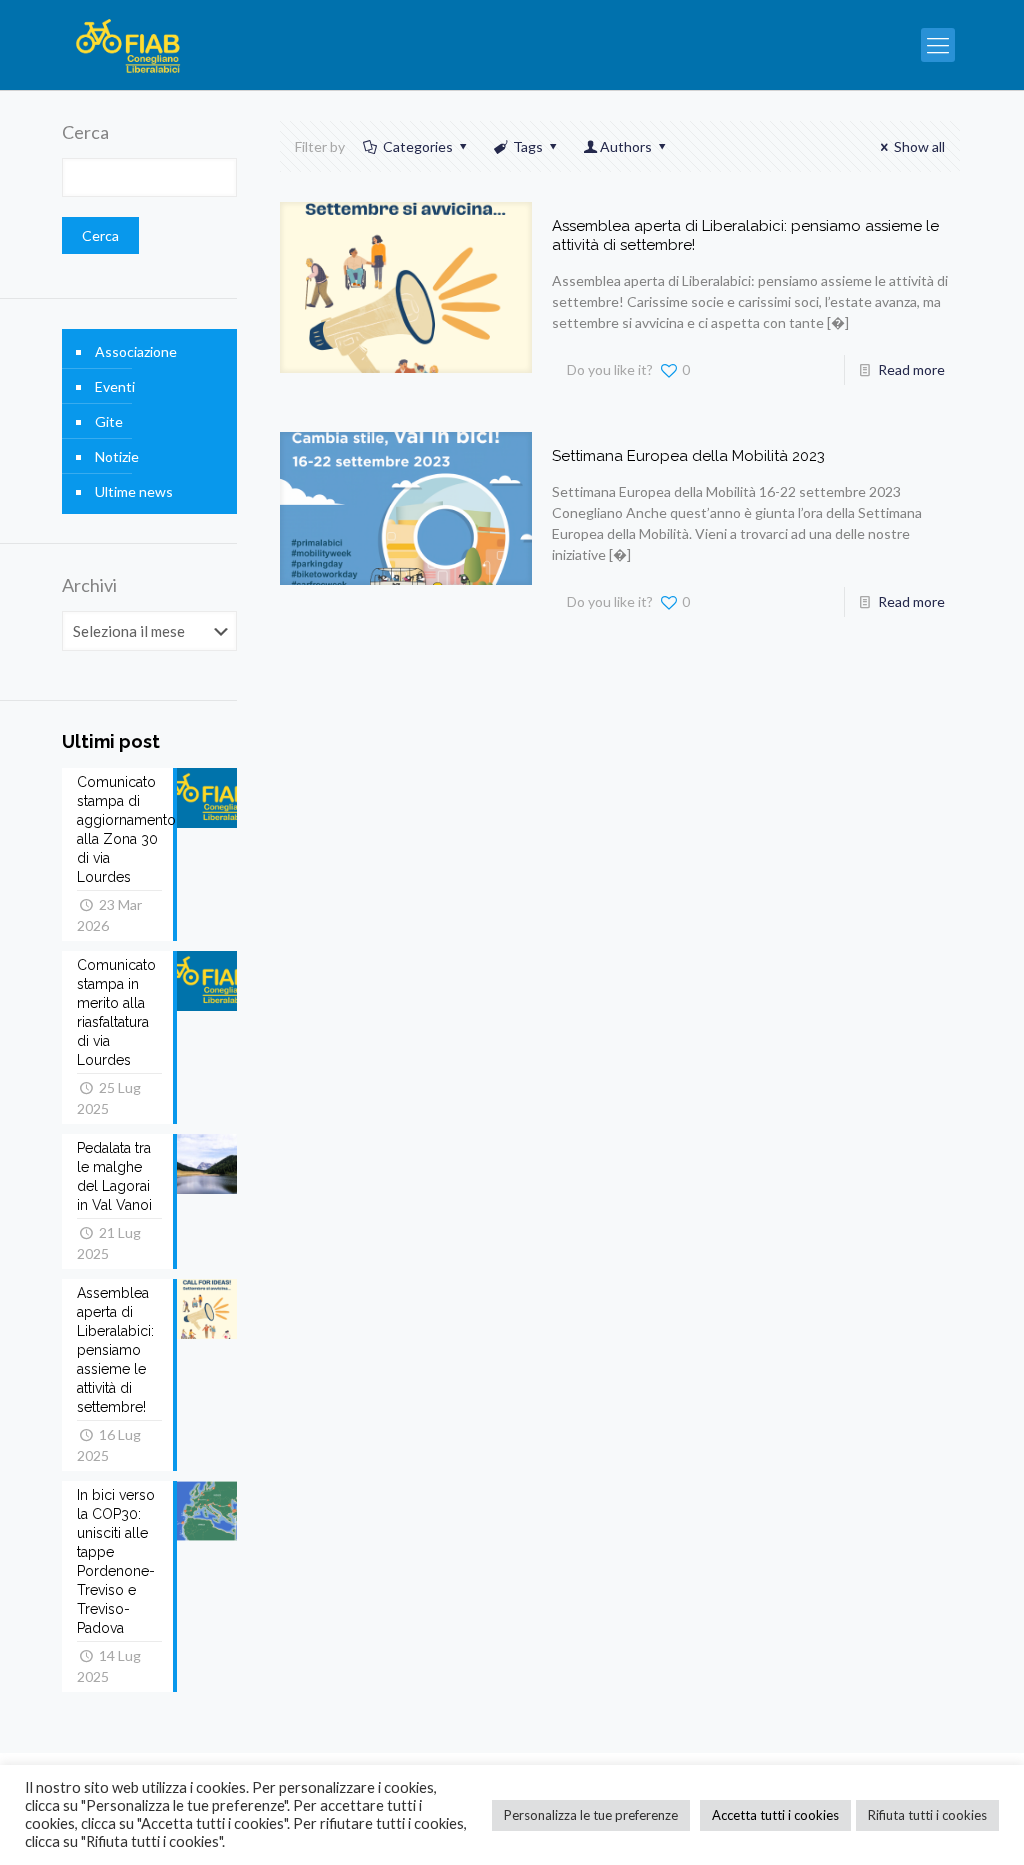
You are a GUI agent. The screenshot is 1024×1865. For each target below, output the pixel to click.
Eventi (115, 386)
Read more (911, 369)
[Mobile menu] (938, 45)
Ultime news (134, 491)
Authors (626, 146)
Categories (418, 146)
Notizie (117, 456)
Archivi (89, 585)
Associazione (136, 351)
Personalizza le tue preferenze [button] (591, 1815)
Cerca (85, 132)
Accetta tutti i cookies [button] (775, 1815)
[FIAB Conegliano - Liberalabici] (128, 45)
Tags (528, 146)
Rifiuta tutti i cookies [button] (927, 1815)
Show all (919, 146)
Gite (109, 421)
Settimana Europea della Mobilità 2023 (688, 456)
